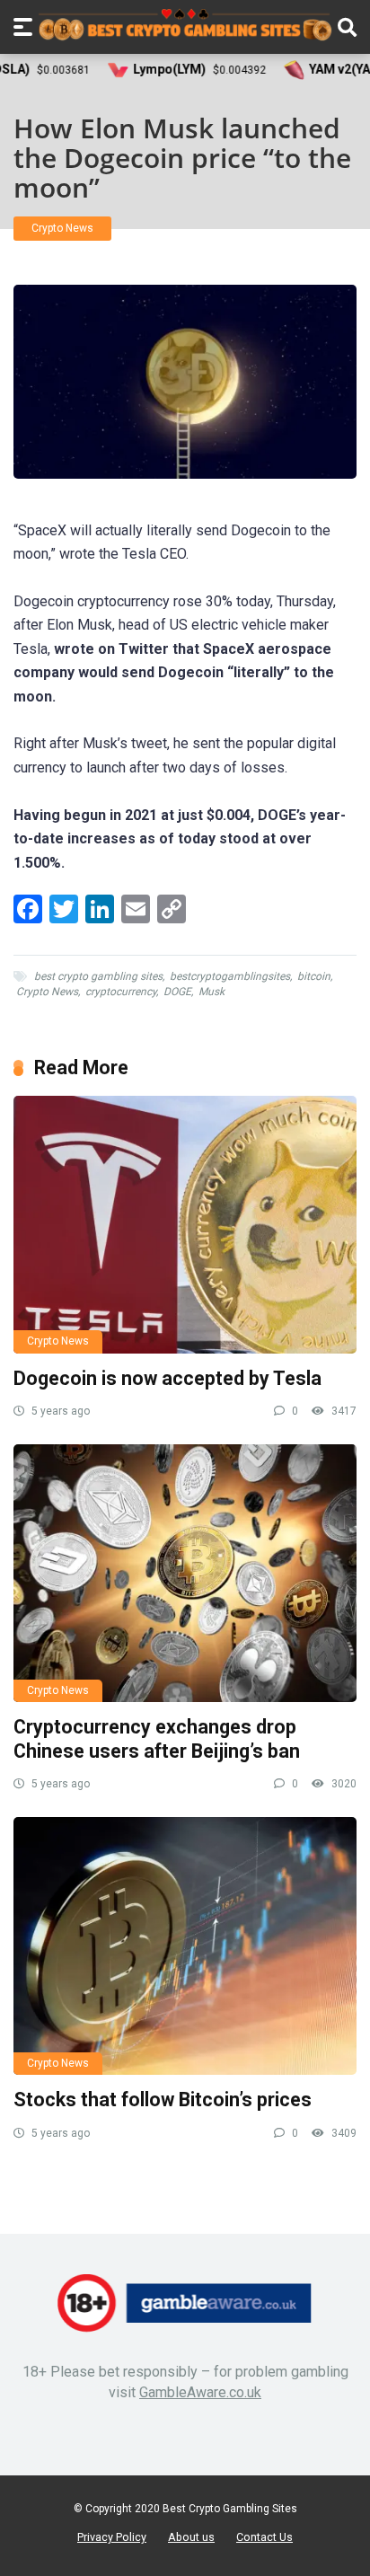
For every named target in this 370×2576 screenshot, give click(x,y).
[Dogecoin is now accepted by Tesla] (185, 1225)
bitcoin (314, 976)
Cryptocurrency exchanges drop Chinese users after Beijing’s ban (157, 1739)
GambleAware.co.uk (200, 2392)
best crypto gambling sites (98, 976)
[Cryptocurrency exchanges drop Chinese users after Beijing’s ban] (185, 1573)
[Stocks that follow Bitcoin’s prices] (185, 1946)
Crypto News (62, 228)
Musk (211, 992)
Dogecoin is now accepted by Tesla (167, 1378)
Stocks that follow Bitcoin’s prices (163, 2100)
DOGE (177, 992)
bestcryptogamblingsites (230, 976)
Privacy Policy (112, 2537)
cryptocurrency (121, 992)
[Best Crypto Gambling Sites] (185, 25)
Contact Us (264, 2537)
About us (191, 2537)
